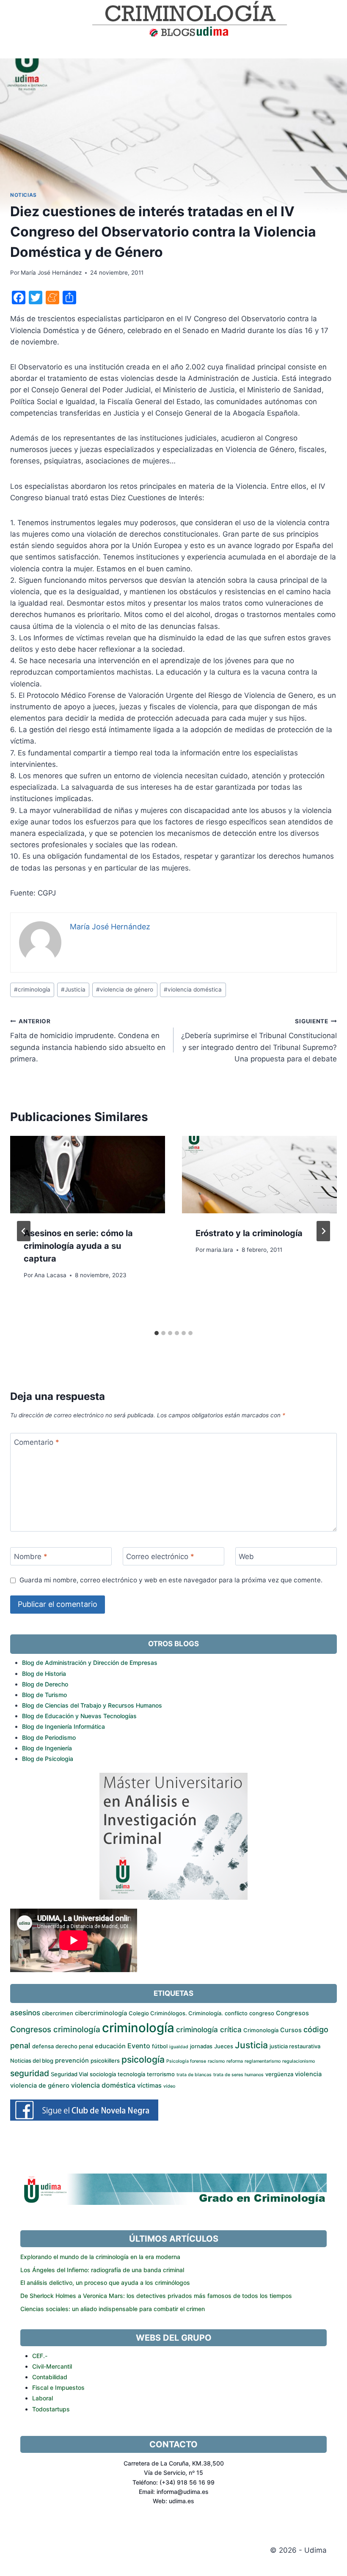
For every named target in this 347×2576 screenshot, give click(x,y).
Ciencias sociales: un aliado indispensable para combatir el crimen (113, 2309)
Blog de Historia (44, 1674)
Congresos (292, 2013)
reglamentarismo (263, 2061)
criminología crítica (209, 2029)
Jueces (224, 2046)
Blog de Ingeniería (47, 1748)
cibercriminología (101, 2013)
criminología (32, 989)
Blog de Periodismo (49, 1737)
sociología (103, 2074)
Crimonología (261, 2030)
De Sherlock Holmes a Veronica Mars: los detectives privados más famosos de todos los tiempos (156, 2296)
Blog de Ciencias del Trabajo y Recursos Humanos (92, 1705)
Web (246, 1557)
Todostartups (51, 2409)
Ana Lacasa (50, 1275)
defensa (43, 2046)
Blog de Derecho (45, 1684)
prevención (72, 2061)
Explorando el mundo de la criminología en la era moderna (100, 2257)
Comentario (37, 1442)
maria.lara (220, 1250)
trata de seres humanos (238, 2075)
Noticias (23, 195)
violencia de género (125, 989)
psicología (143, 2059)
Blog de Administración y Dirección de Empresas (90, 1663)
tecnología (131, 2074)
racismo (216, 2061)
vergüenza (279, 2074)
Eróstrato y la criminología (249, 1233)
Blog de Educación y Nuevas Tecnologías (79, 1716)
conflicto (236, 2013)
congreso (262, 2013)
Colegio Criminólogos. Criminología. (176, 2013)
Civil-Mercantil (52, 2366)
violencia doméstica (193, 989)
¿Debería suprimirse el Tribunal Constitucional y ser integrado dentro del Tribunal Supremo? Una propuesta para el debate (259, 1040)
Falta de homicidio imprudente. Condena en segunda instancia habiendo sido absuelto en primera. (88, 1040)
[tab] (157, 1333)
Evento (139, 2046)
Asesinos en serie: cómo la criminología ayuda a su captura (78, 1246)
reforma (235, 2061)
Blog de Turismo (44, 1695)
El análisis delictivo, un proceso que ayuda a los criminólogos (105, 2283)
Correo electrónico (160, 1557)
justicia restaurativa (295, 2046)
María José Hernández (51, 273)
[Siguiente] (323, 1231)
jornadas (201, 2046)
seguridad (30, 2073)
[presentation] (88, 1175)
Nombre (31, 1557)
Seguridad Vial (69, 2074)
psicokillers (105, 2061)
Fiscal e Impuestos (58, 2387)
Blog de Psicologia (48, 1759)
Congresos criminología (55, 2029)
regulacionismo (299, 2061)
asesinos (25, 2013)
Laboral (43, 2398)
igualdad (179, 2047)
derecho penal (74, 2046)
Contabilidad (50, 2377)
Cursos (291, 2030)
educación (110, 2046)
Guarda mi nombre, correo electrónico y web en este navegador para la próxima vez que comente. (171, 1580)
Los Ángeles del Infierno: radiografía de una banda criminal (102, 2270)
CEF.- (40, 2356)
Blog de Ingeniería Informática (63, 1726)
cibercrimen (58, 2013)
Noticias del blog (32, 2061)
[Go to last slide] (24, 1231)
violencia (308, 2074)
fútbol (160, 2046)
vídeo (169, 2086)
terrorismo (161, 2074)
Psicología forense (186, 2061)
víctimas (149, 2086)
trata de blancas (194, 2075)
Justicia (73, 989)
